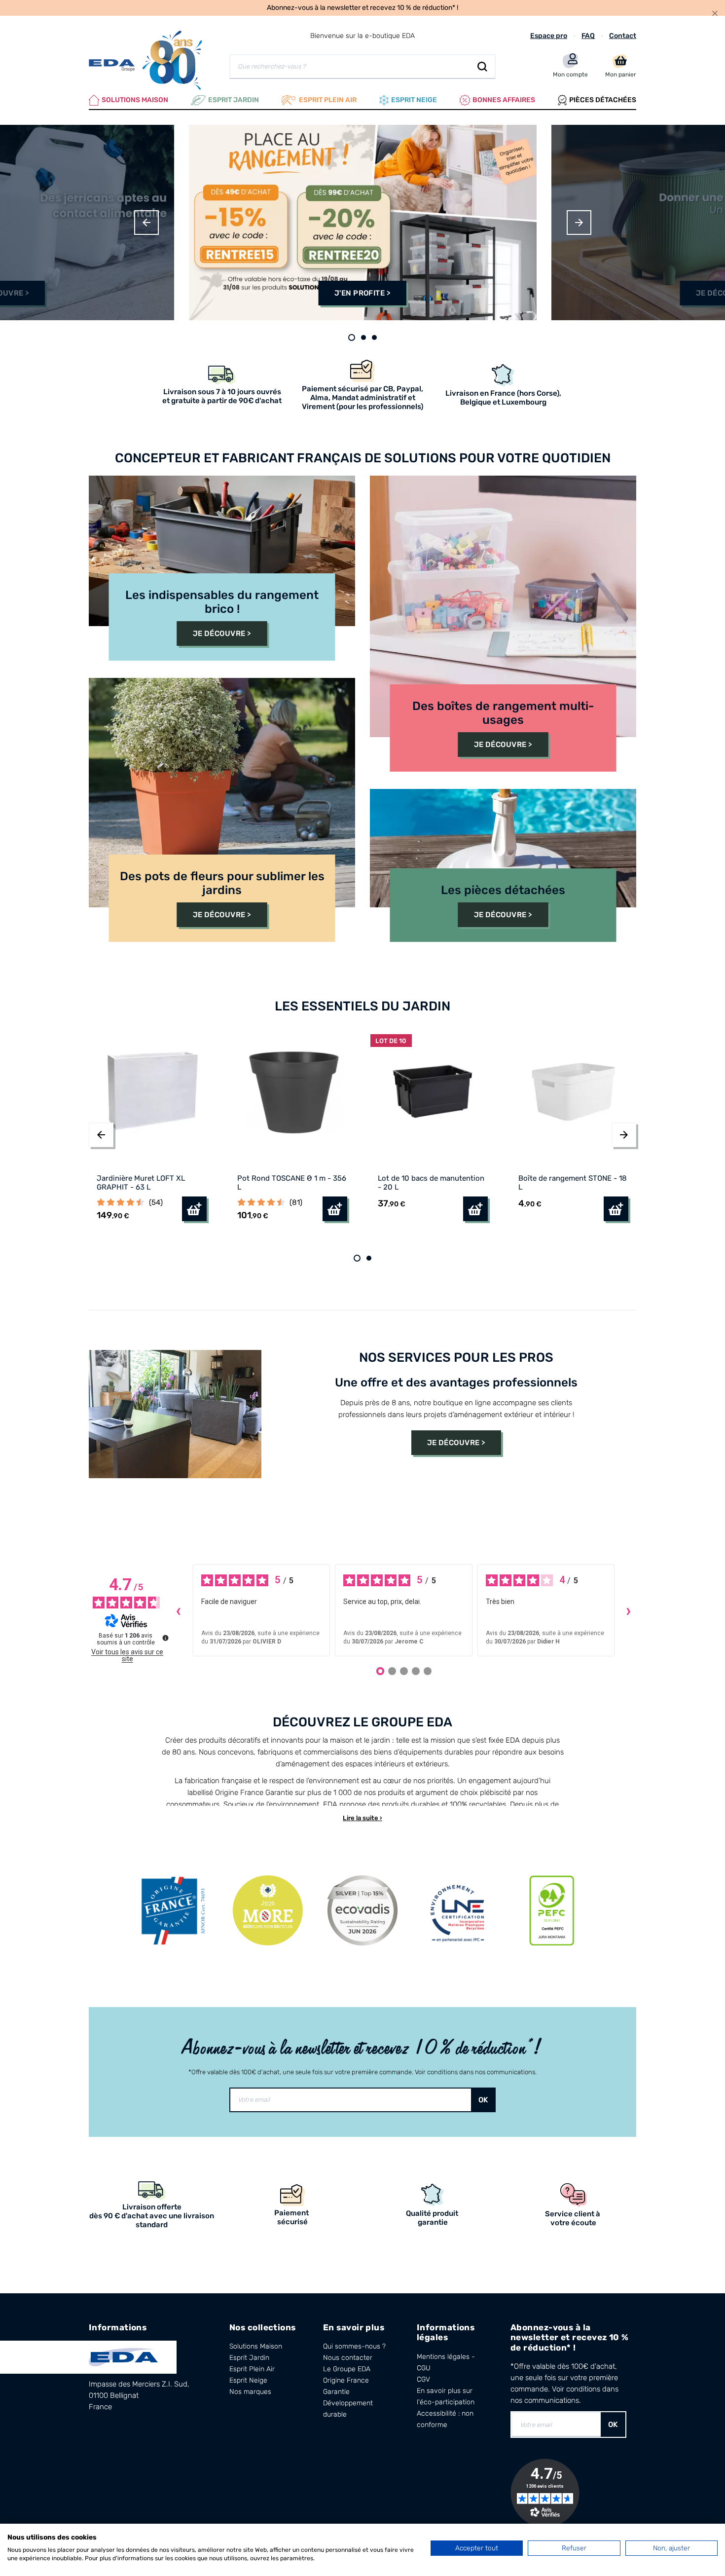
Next (579, 223)
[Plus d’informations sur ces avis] (165, 1637)
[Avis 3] (404, 1671)
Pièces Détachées (603, 100)
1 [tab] (352, 337)
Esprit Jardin (234, 100)
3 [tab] (374, 337)
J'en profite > (362, 293)
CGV (423, 2379)
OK (483, 2100)
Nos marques (250, 2392)
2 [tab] (363, 337)
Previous (146, 223)
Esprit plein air (328, 100)
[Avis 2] (392, 1671)
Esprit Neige (248, 2380)
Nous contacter (348, 2358)
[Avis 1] (380, 1671)
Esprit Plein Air (252, 2369)
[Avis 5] (428, 1671)
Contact (623, 36)
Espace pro (549, 36)
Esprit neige (414, 100)
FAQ (588, 36)
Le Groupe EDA (347, 2369)
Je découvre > (222, 634)
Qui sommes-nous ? (354, 2346)
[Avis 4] (416, 1671)
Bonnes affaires (504, 100)
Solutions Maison (135, 100)
